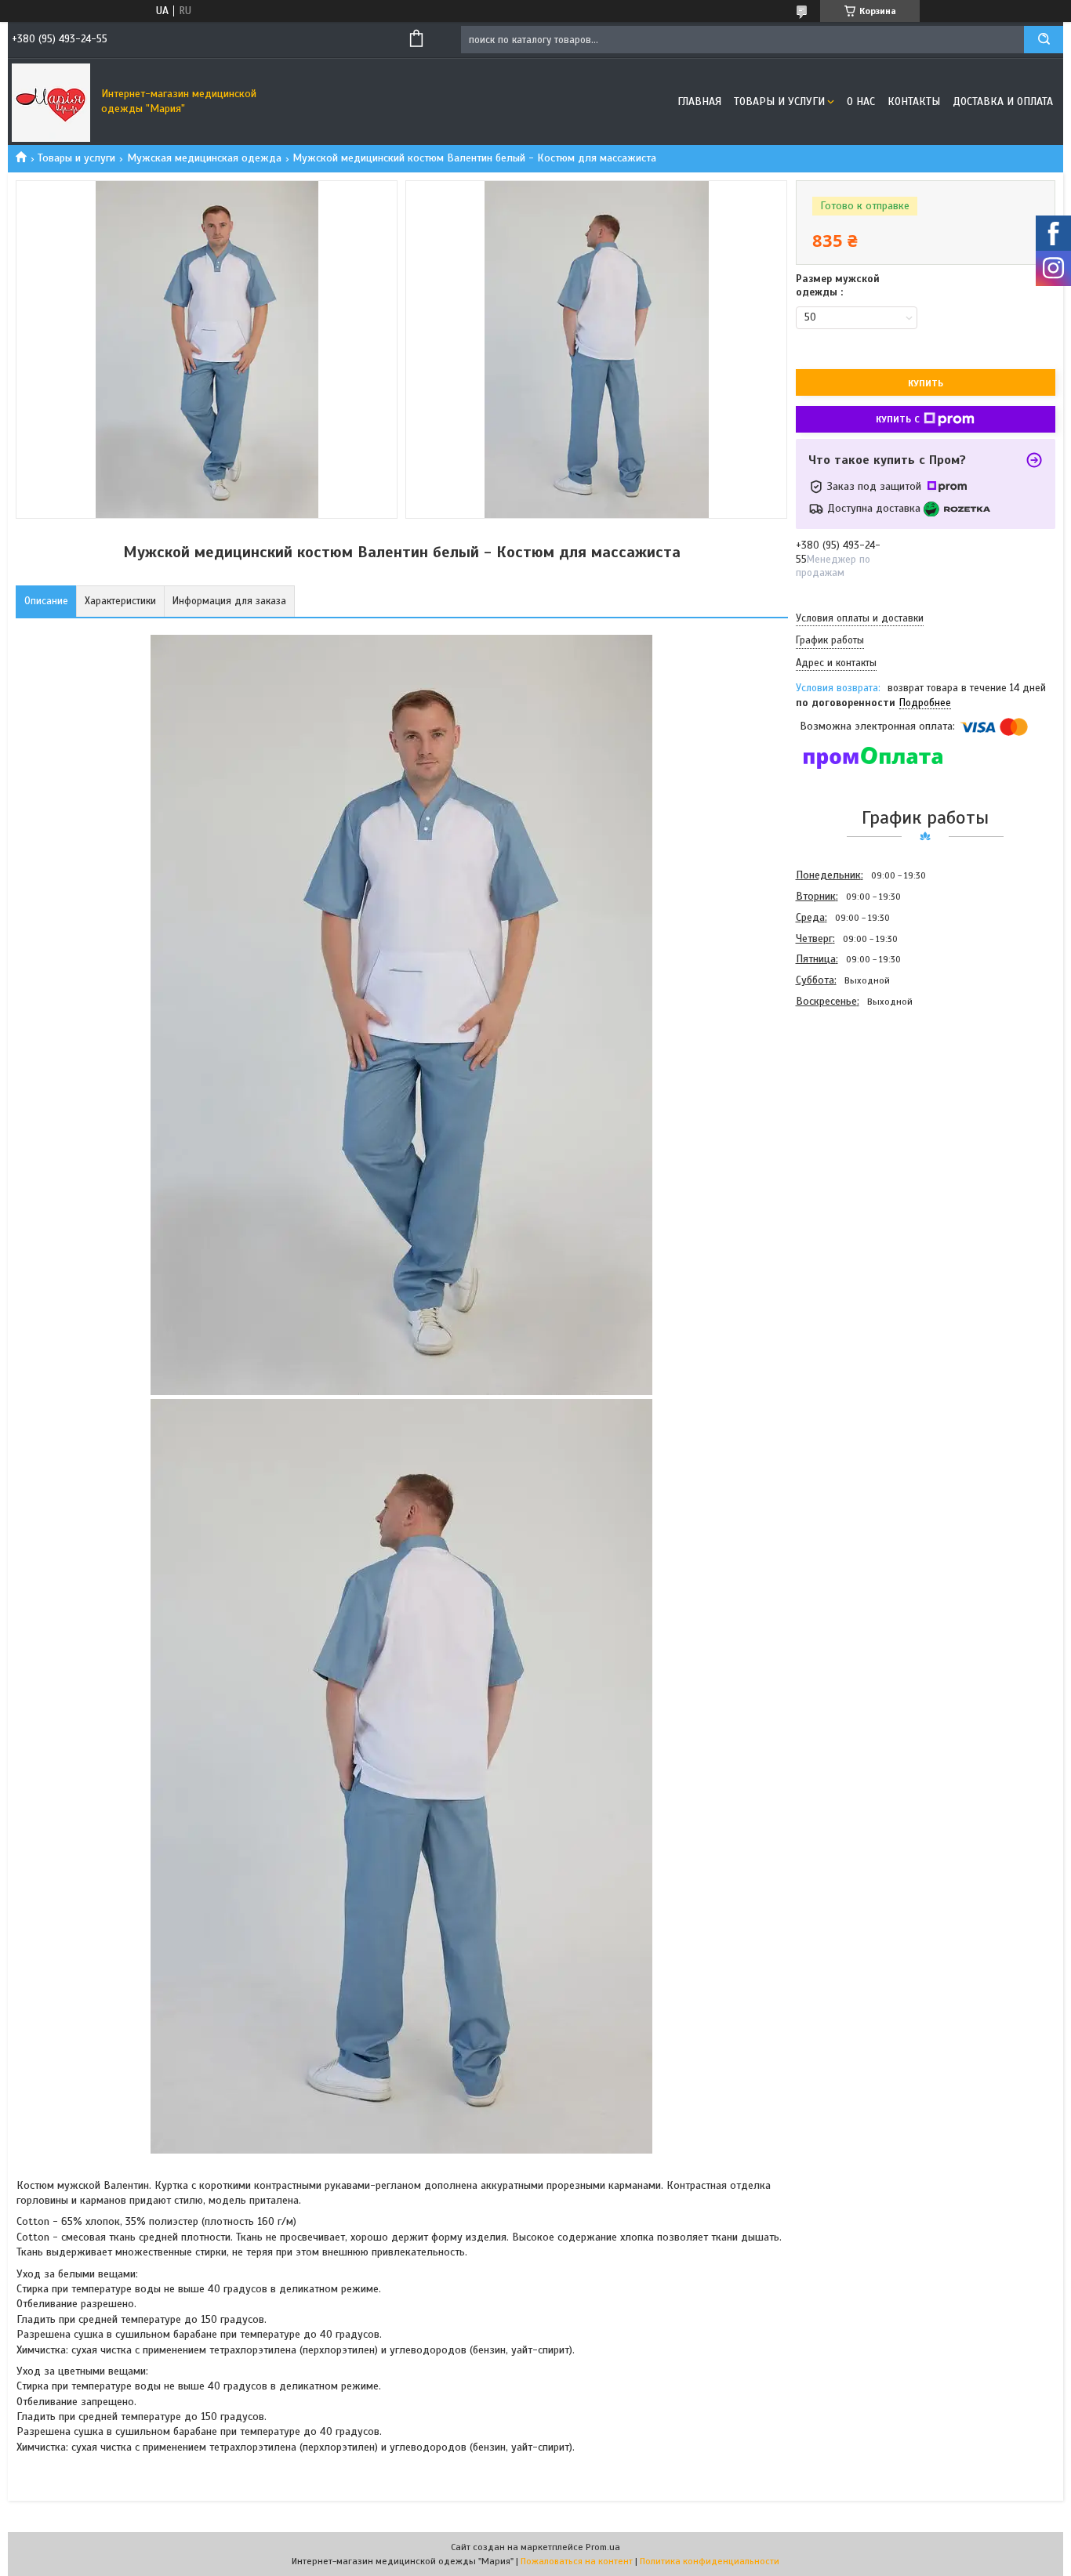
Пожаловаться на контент (577, 2561)
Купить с (898, 419)
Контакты (914, 101)
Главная (699, 101)
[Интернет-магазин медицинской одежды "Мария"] (51, 102)
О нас (861, 101)
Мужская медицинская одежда (204, 158)
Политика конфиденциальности (710, 2561)
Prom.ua (603, 2547)
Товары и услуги (779, 101)
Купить (926, 383)
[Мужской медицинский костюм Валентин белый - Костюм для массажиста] (851, 1096)
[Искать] (1044, 40)
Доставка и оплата (1003, 101)
